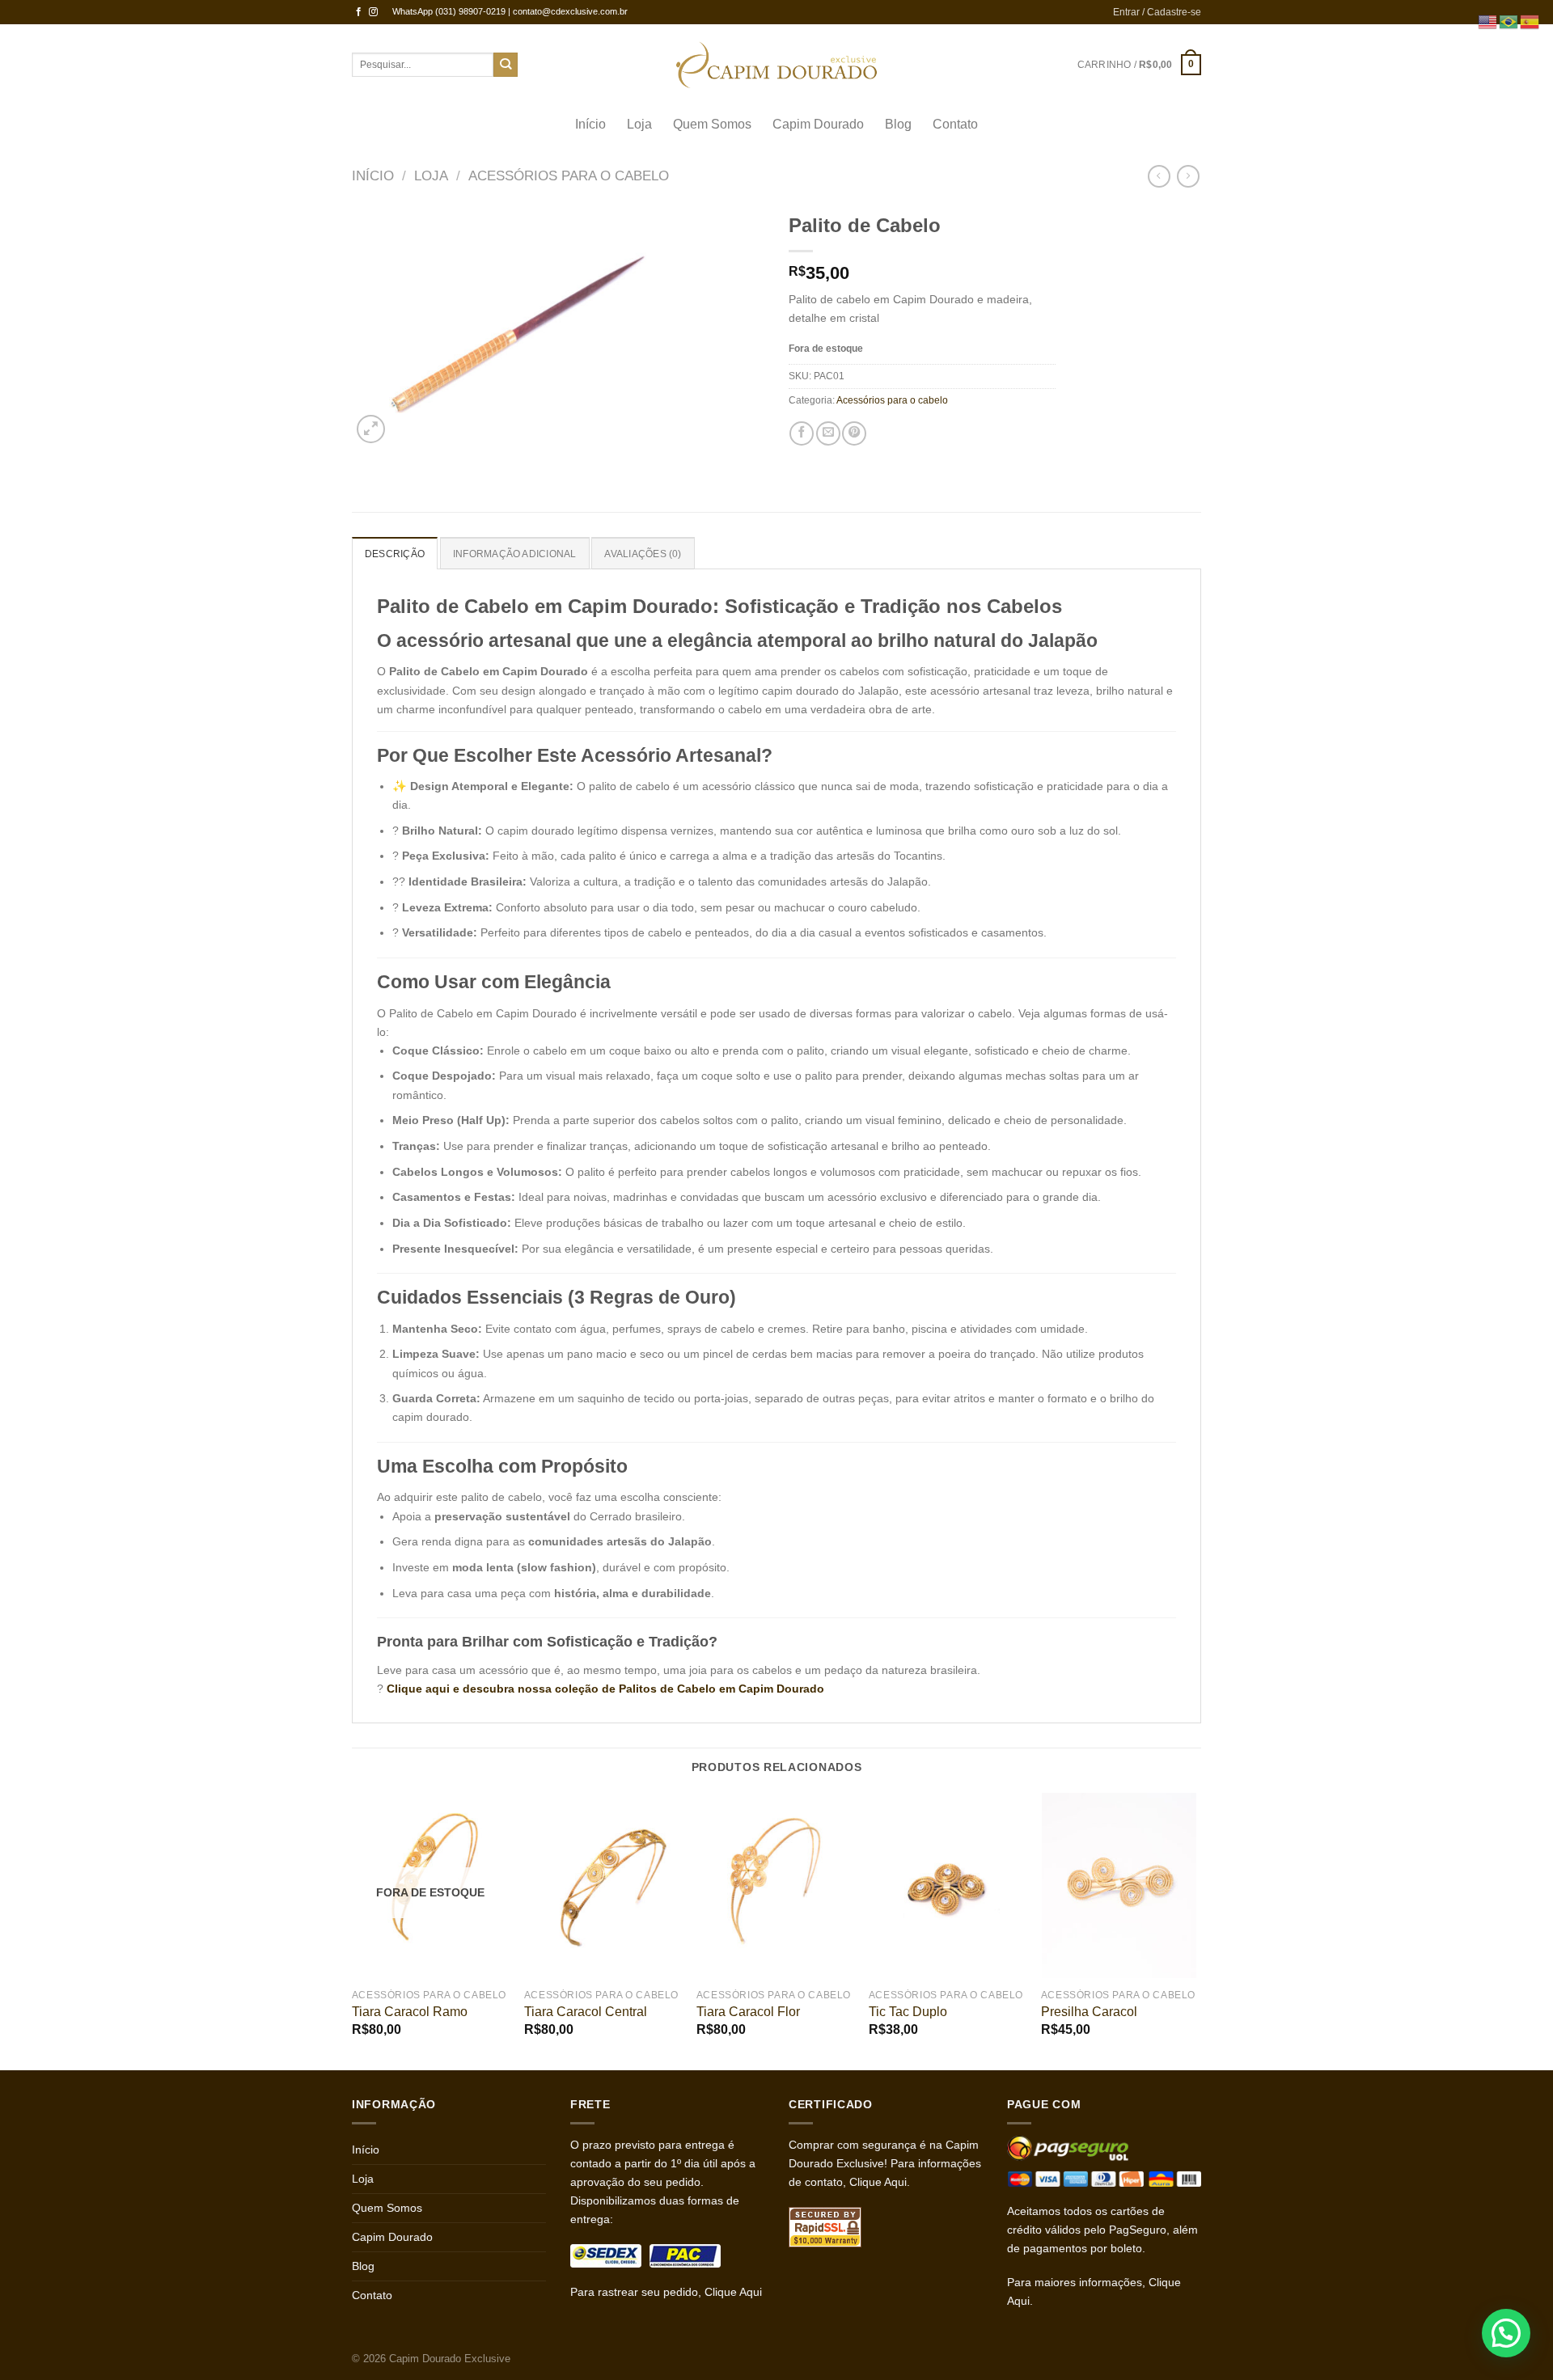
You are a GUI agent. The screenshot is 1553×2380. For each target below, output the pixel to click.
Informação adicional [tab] (515, 554)
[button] (1506, 2333)
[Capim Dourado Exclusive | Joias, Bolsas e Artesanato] (776, 65)
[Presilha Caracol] (1119, 1885)
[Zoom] (371, 429)
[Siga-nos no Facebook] (359, 12)
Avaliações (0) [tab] (643, 554)
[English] (1488, 21)
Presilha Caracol (1089, 2012)
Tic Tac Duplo (908, 2012)
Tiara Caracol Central (586, 2012)
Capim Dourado (818, 124)
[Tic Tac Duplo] (947, 1885)
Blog (898, 124)
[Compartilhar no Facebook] (802, 433)
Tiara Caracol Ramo (410, 2012)
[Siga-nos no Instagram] (373, 12)
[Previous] (353, 1930)
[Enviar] (506, 65)
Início (590, 124)
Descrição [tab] (395, 554)
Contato (955, 124)
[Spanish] (1530, 21)
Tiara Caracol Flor (748, 2012)
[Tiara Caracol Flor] (774, 1885)
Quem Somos (712, 124)
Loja (639, 124)
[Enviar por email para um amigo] (828, 433)
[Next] (1196, 1930)
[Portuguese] (1509, 21)
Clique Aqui (733, 2292)
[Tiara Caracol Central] (602, 1885)
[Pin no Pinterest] (854, 433)
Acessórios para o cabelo (569, 176)
